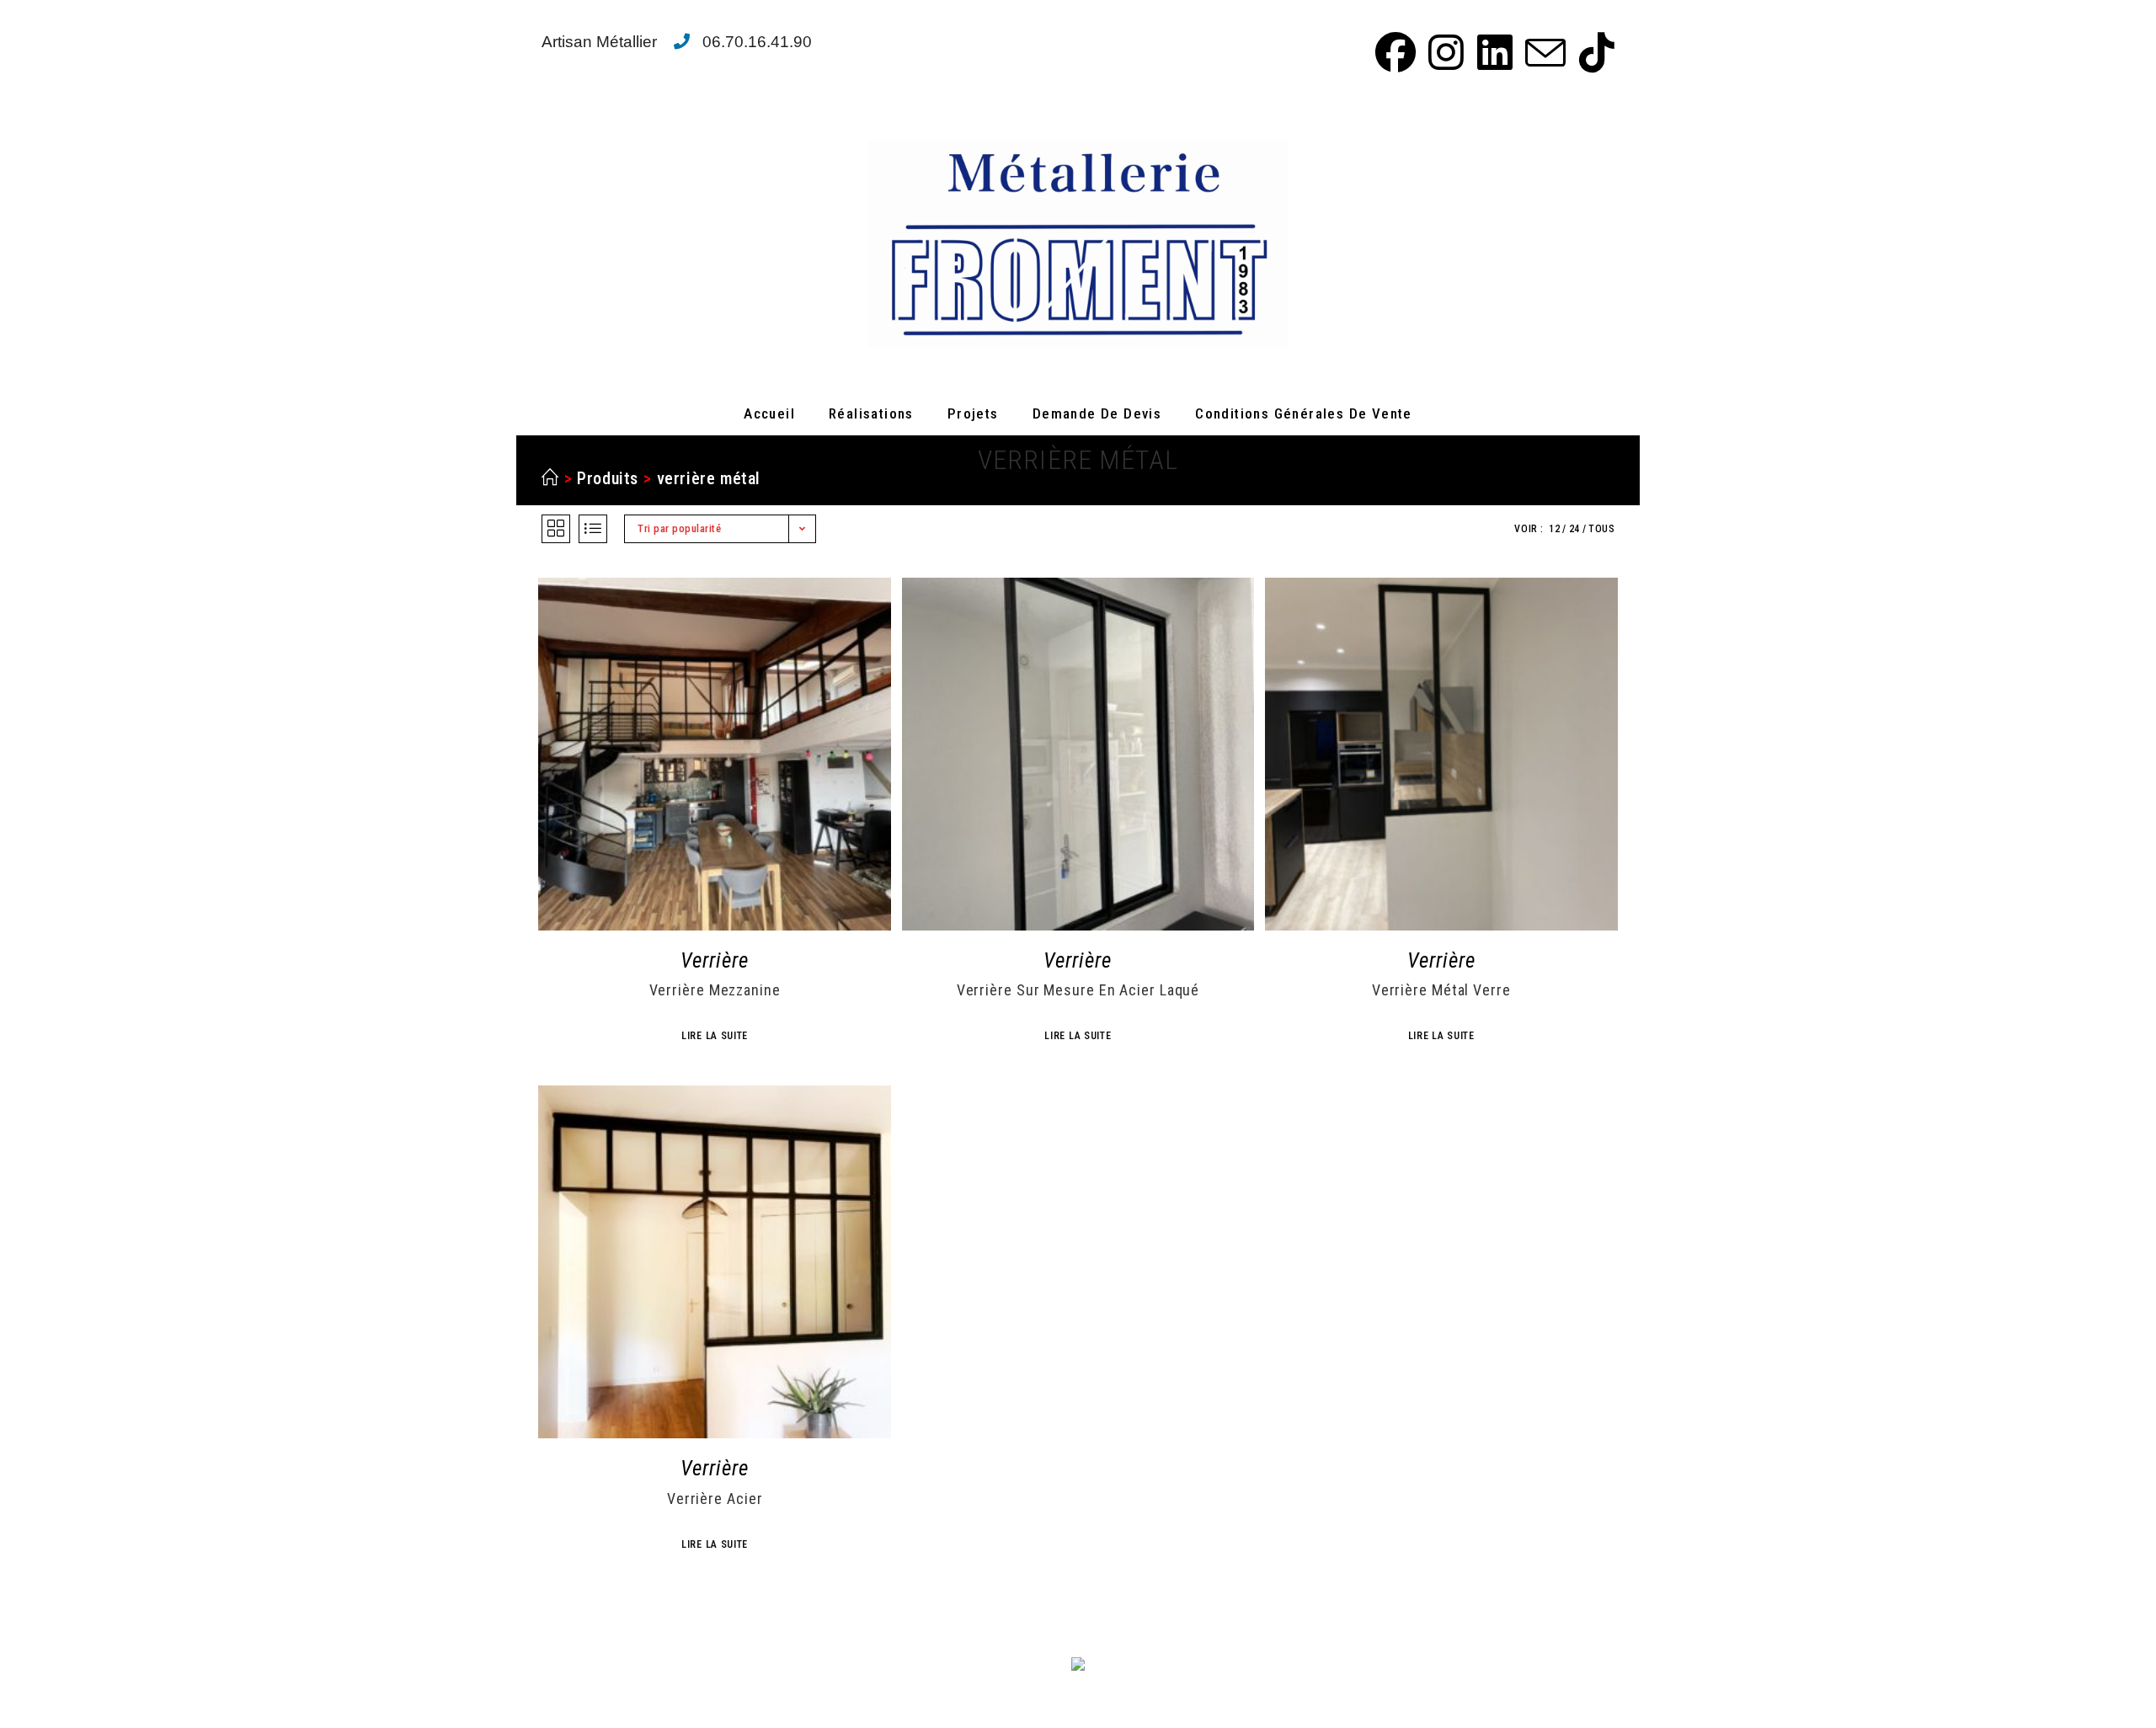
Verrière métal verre (1441, 990)
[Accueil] (550, 478)
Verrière (715, 960)
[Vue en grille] (556, 529)
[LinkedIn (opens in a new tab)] (1492, 52)
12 (1554, 529)
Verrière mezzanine (715, 990)
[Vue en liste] (593, 529)
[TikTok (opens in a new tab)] (1593, 52)
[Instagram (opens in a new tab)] (1444, 52)
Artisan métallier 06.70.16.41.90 (677, 42)
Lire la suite (715, 1036)
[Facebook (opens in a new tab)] (1393, 52)
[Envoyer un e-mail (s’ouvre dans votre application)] (1543, 52)
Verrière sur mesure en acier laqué (1078, 990)
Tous (1601, 529)
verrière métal (709, 478)
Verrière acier (715, 1499)
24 (1574, 529)
